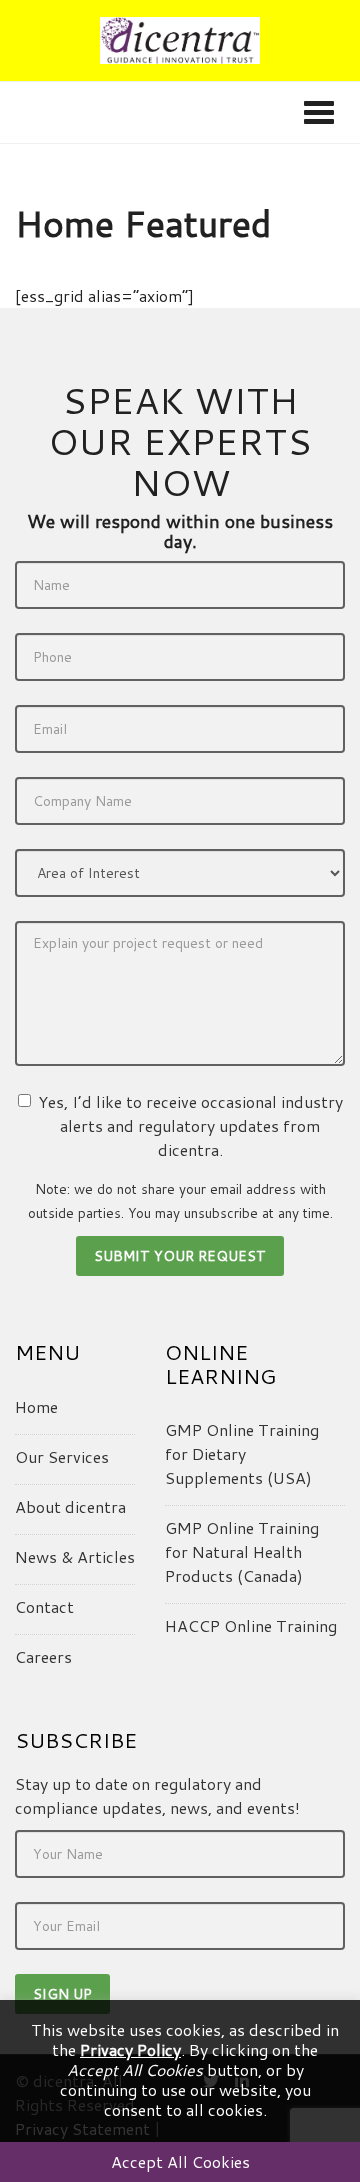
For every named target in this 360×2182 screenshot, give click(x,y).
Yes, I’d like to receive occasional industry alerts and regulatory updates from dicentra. (190, 1125)
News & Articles (75, 1556)
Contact (44, 1606)
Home (36, 1406)
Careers (43, 1656)
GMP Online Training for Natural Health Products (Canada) (242, 1551)
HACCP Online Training (251, 1625)
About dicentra (70, 1506)
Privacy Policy (130, 2049)
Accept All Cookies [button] (180, 2161)
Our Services (62, 1456)
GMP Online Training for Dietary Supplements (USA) (242, 1453)
